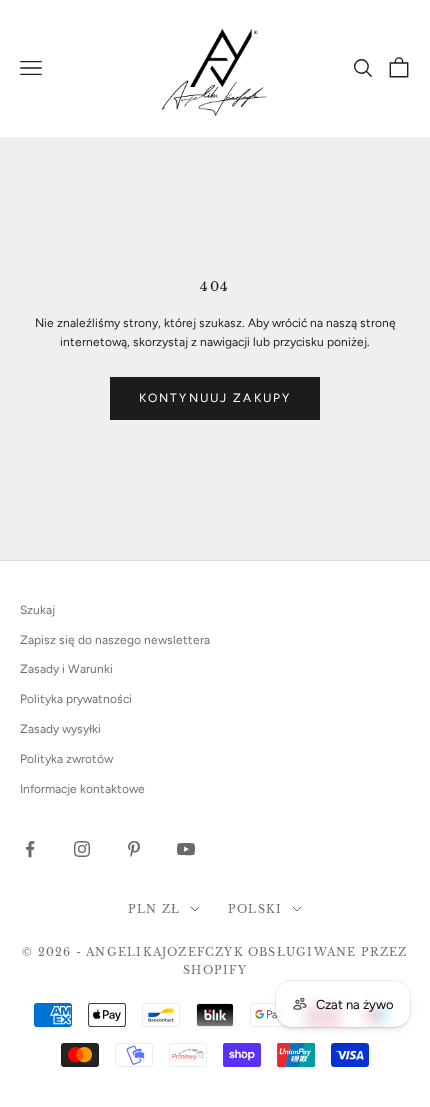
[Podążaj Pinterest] (134, 849)
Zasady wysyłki (60, 729)
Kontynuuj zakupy (215, 398)
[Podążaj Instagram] (82, 849)
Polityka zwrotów (66, 759)
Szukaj (37, 610)
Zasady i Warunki (66, 669)
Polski (255, 909)
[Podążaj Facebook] (30, 849)
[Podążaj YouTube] (186, 849)
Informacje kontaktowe (82, 789)
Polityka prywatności (76, 699)
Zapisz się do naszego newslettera (115, 640)
